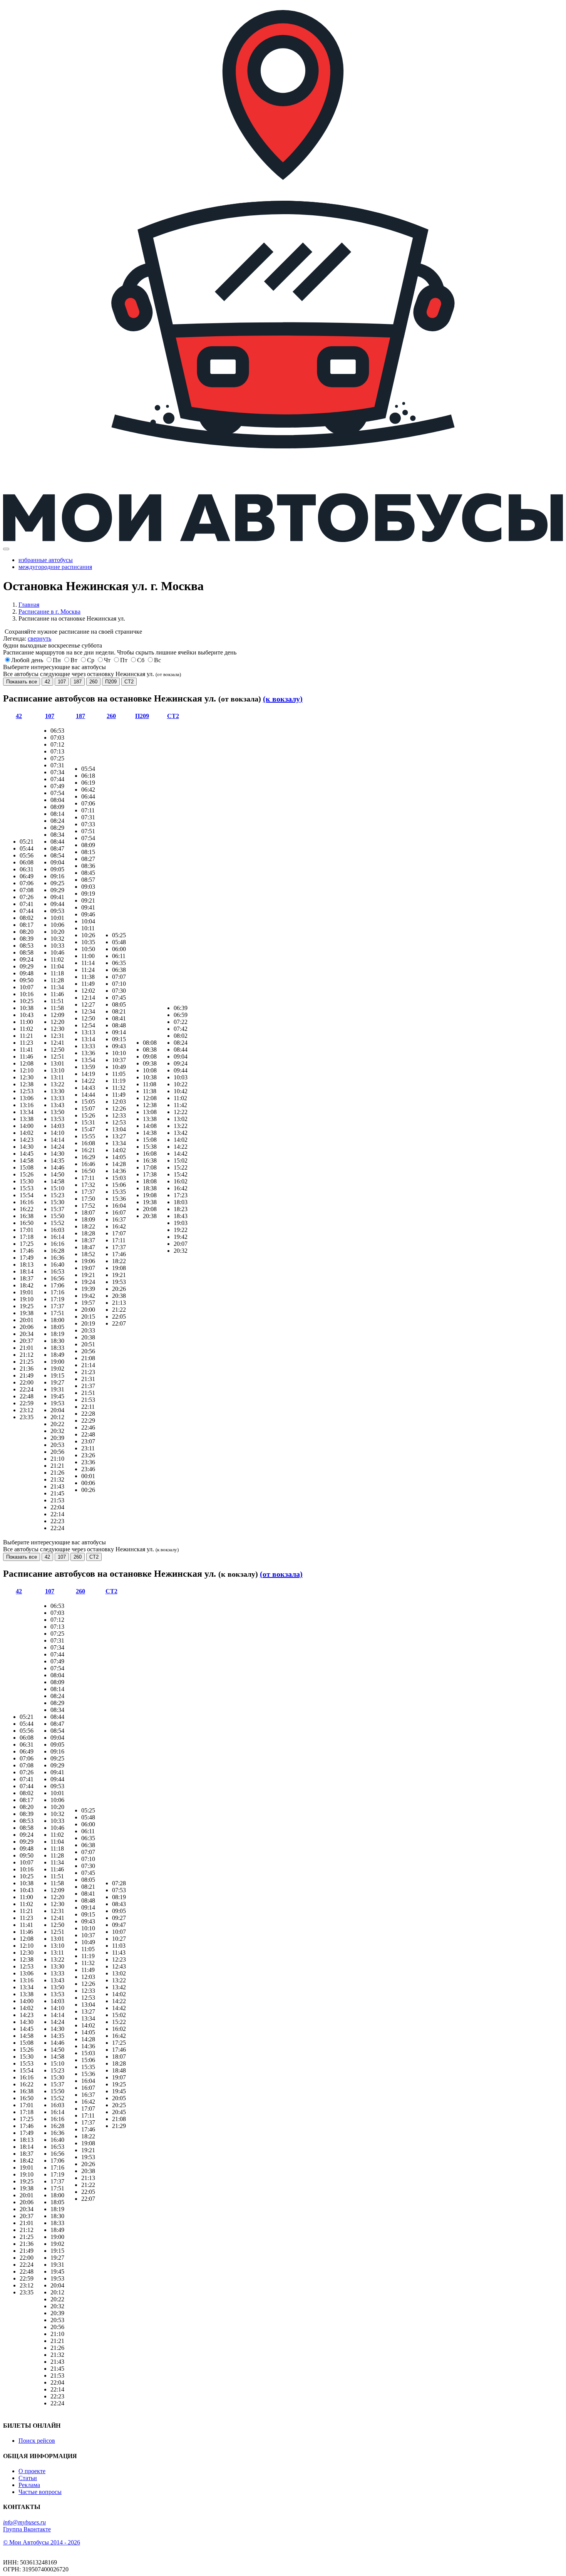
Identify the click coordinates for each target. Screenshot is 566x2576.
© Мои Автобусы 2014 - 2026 (42, 2542)
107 (62, 682)
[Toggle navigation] (6, 549)
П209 (111, 682)
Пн (57, 660)
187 (78, 682)
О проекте (32, 2471)
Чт (107, 660)
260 (93, 682)
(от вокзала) (281, 1574)
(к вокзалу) (283, 699)
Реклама (29, 2485)
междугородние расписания (55, 567)
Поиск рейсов (37, 2441)
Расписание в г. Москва (49, 612)
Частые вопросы (40, 2492)
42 (47, 682)
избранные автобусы (46, 560)
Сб (141, 660)
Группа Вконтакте (27, 2529)
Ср (91, 660)
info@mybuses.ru (24, 2522)
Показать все (22, 682)
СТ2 (129, 682)
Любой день (27, 660)
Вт (74, 660)
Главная (29, 605)
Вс (157, 660)
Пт (124, 660)
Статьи (28, 2478)
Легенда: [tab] (27, 639)
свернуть (39, 639)
